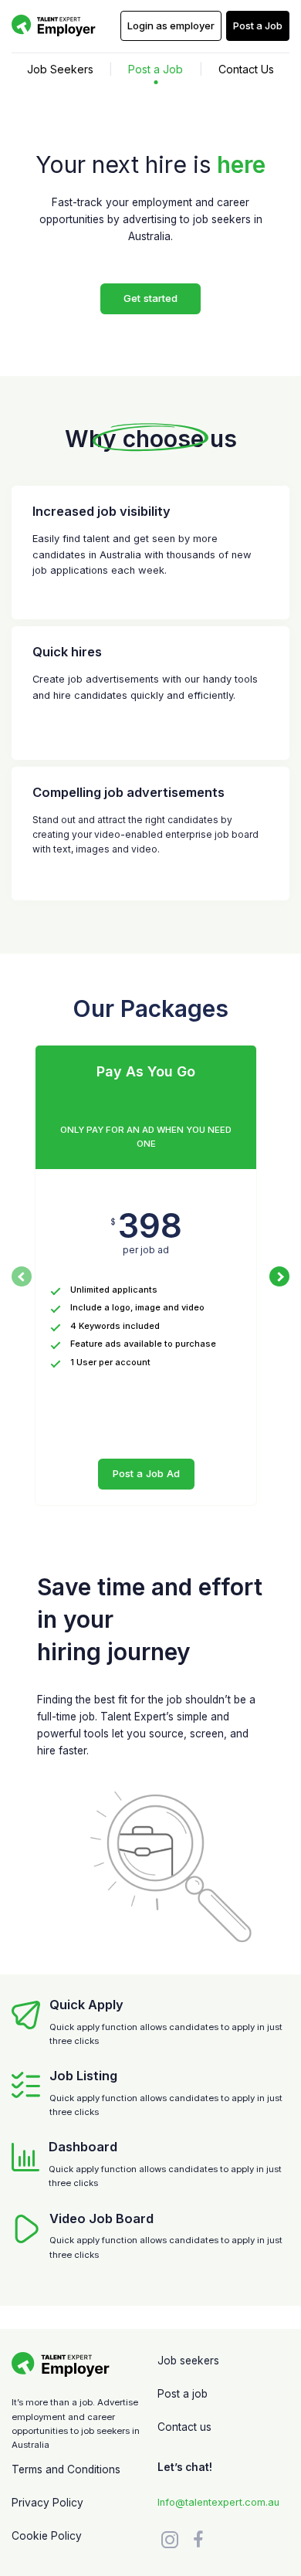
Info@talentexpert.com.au (218, 2502)
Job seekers (188, 2361)
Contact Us (246, 69)
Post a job (183, 2394)
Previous (22, 1276)
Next (279, 1276)
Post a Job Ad (146, 1473)
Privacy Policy (47, 2503)
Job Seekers (60, 69)
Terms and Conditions (66, 2469)
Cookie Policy (47, 2536)
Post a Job (156, 69)
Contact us (184, 2427)
